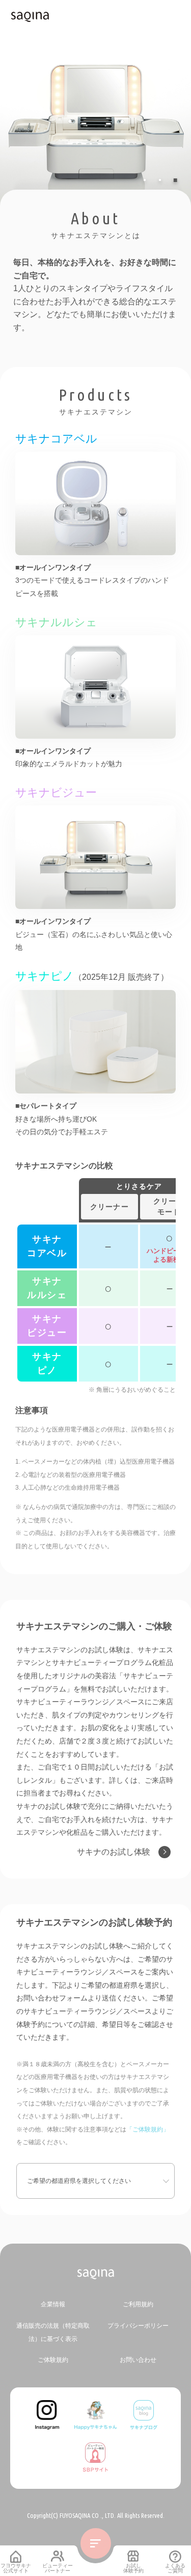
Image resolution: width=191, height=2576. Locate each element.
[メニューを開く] (96, 2543)
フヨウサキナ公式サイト (16, 2568)
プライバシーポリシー (138, 2326)
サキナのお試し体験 (114, 1852)
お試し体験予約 (133, 2568)
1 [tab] (147, 180)
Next (135, 168)
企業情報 (53, 2304)
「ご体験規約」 (148, 2129)
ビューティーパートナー (58, 2568)
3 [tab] (177, 180)
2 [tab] (162, 180)
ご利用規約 (138, 2304)
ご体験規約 (53, 2360)
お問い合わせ (138, 2360)
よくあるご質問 (175, 2568)
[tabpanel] (95, 105)
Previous (48, 168)
